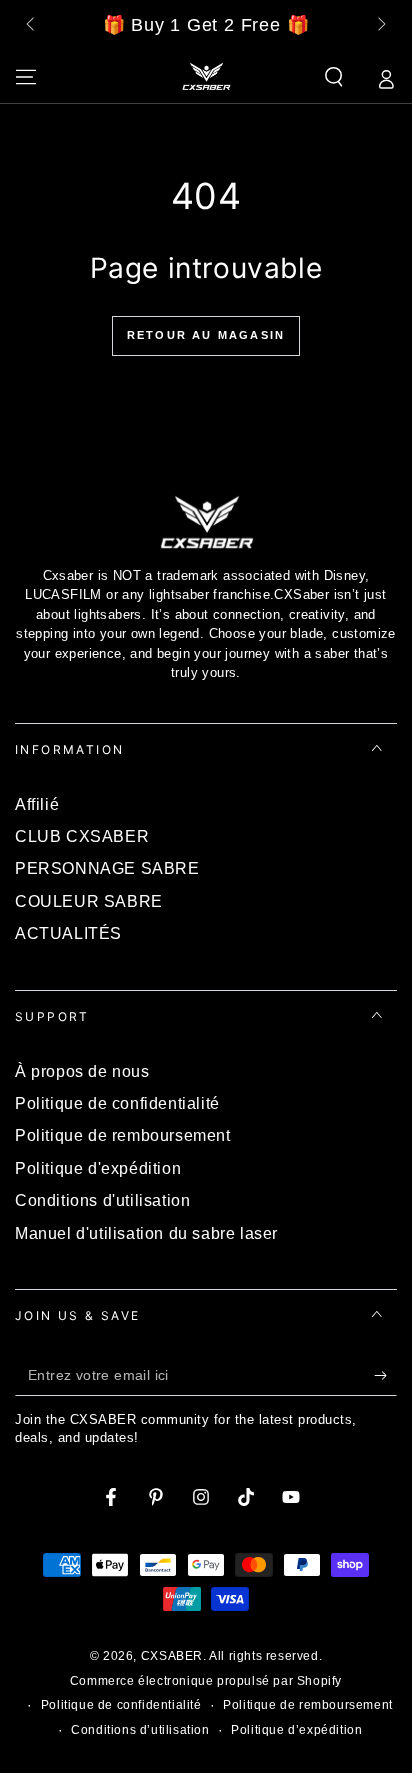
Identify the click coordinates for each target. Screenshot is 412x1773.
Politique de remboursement (123, 1135)
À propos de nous (82, 1071)
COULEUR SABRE (89, 901)
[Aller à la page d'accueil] (206, 77)
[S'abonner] (385, 1376)
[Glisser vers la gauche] (32, 26)
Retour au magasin (206, 335)
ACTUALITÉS (68, 933)
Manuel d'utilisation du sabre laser (146, 1233)
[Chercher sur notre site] (334, 77)
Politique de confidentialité (117, 1103)
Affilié (37, 804)
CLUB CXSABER (82, 836)
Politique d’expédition (296, 1730)
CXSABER (172, 1656)
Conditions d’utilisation (140, 1730)
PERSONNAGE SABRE (107, 868)
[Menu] (26, 77)
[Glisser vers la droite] (380, 26)
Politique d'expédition (98, 1168)
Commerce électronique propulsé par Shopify (206, 1681)
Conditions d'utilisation (102, 1200)
